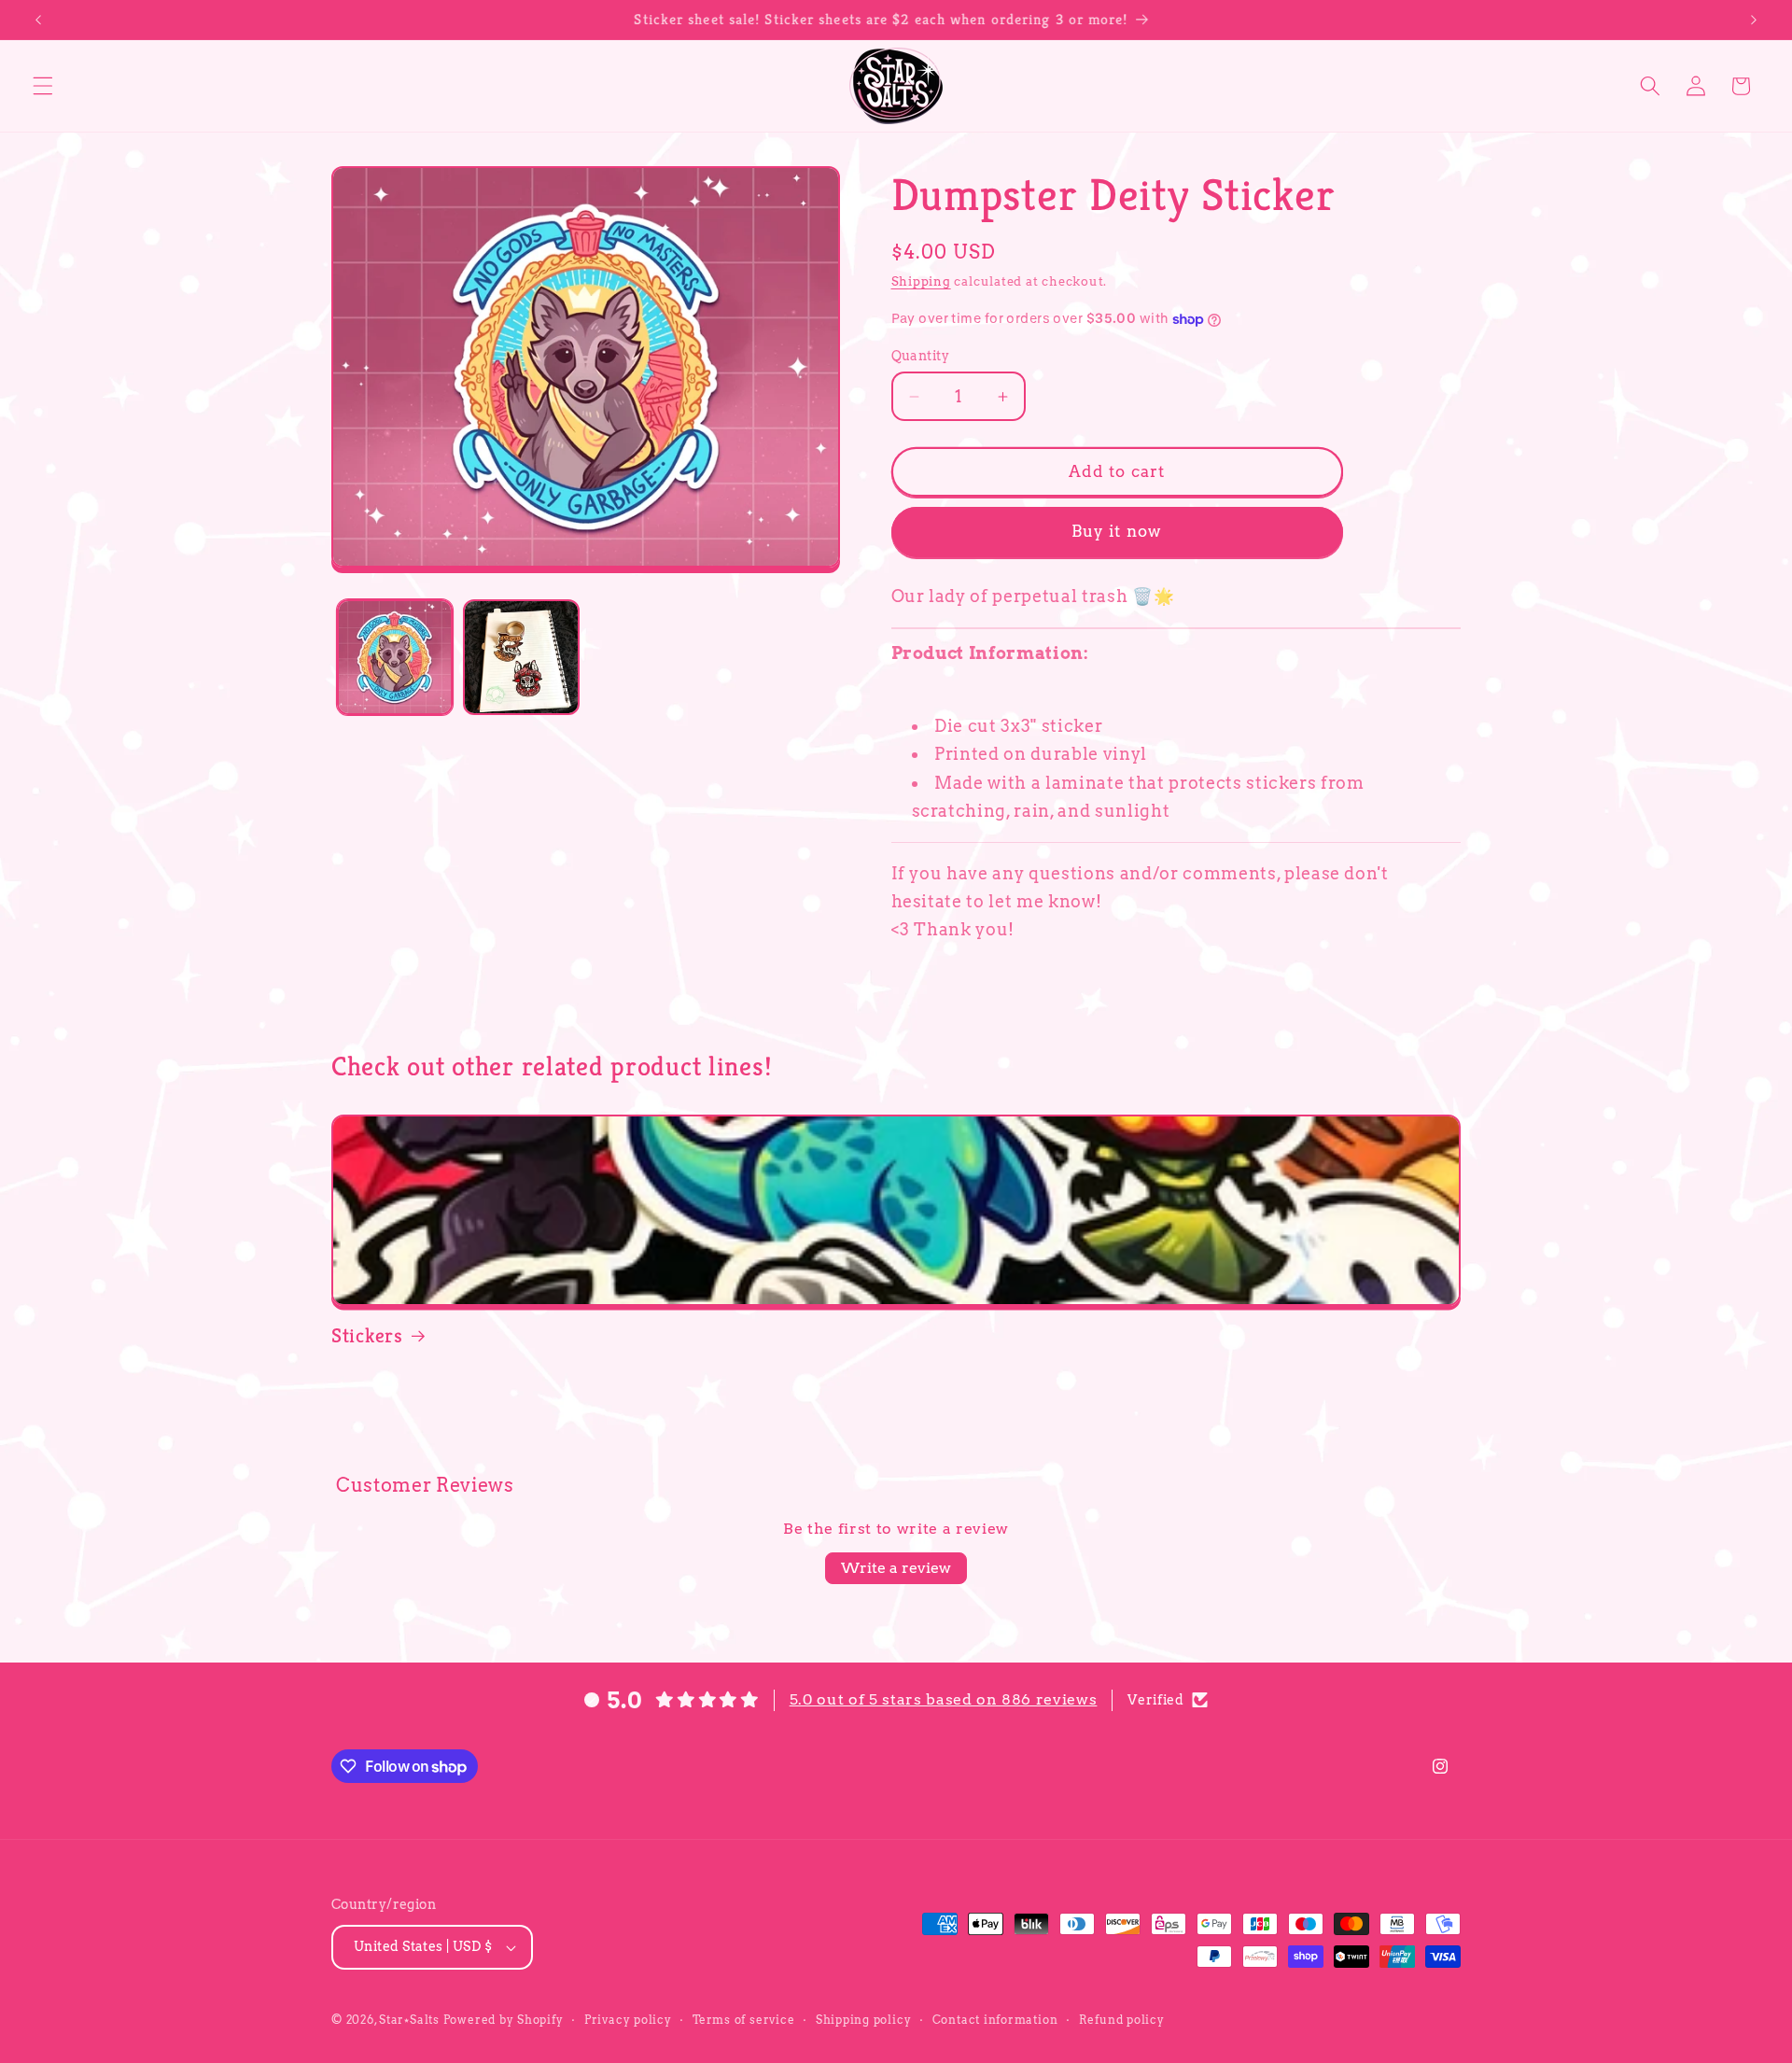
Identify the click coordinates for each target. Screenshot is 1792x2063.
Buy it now (1117, 532)
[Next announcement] (1754, 20)
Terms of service (743, 2020)
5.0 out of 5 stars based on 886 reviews (944, 1699)
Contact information (995, 2020)
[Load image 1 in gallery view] (395, 658)
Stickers (367, 1335)
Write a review (896, 1568)
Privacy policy (628, 2020)
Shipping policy (864, 2020)
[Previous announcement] (38, 20)
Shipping (921, 281)
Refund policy (1122, 2020)
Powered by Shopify (504, 2020)
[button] (43, 86)
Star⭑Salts (409, 2020)
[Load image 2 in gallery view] (521, 658)
